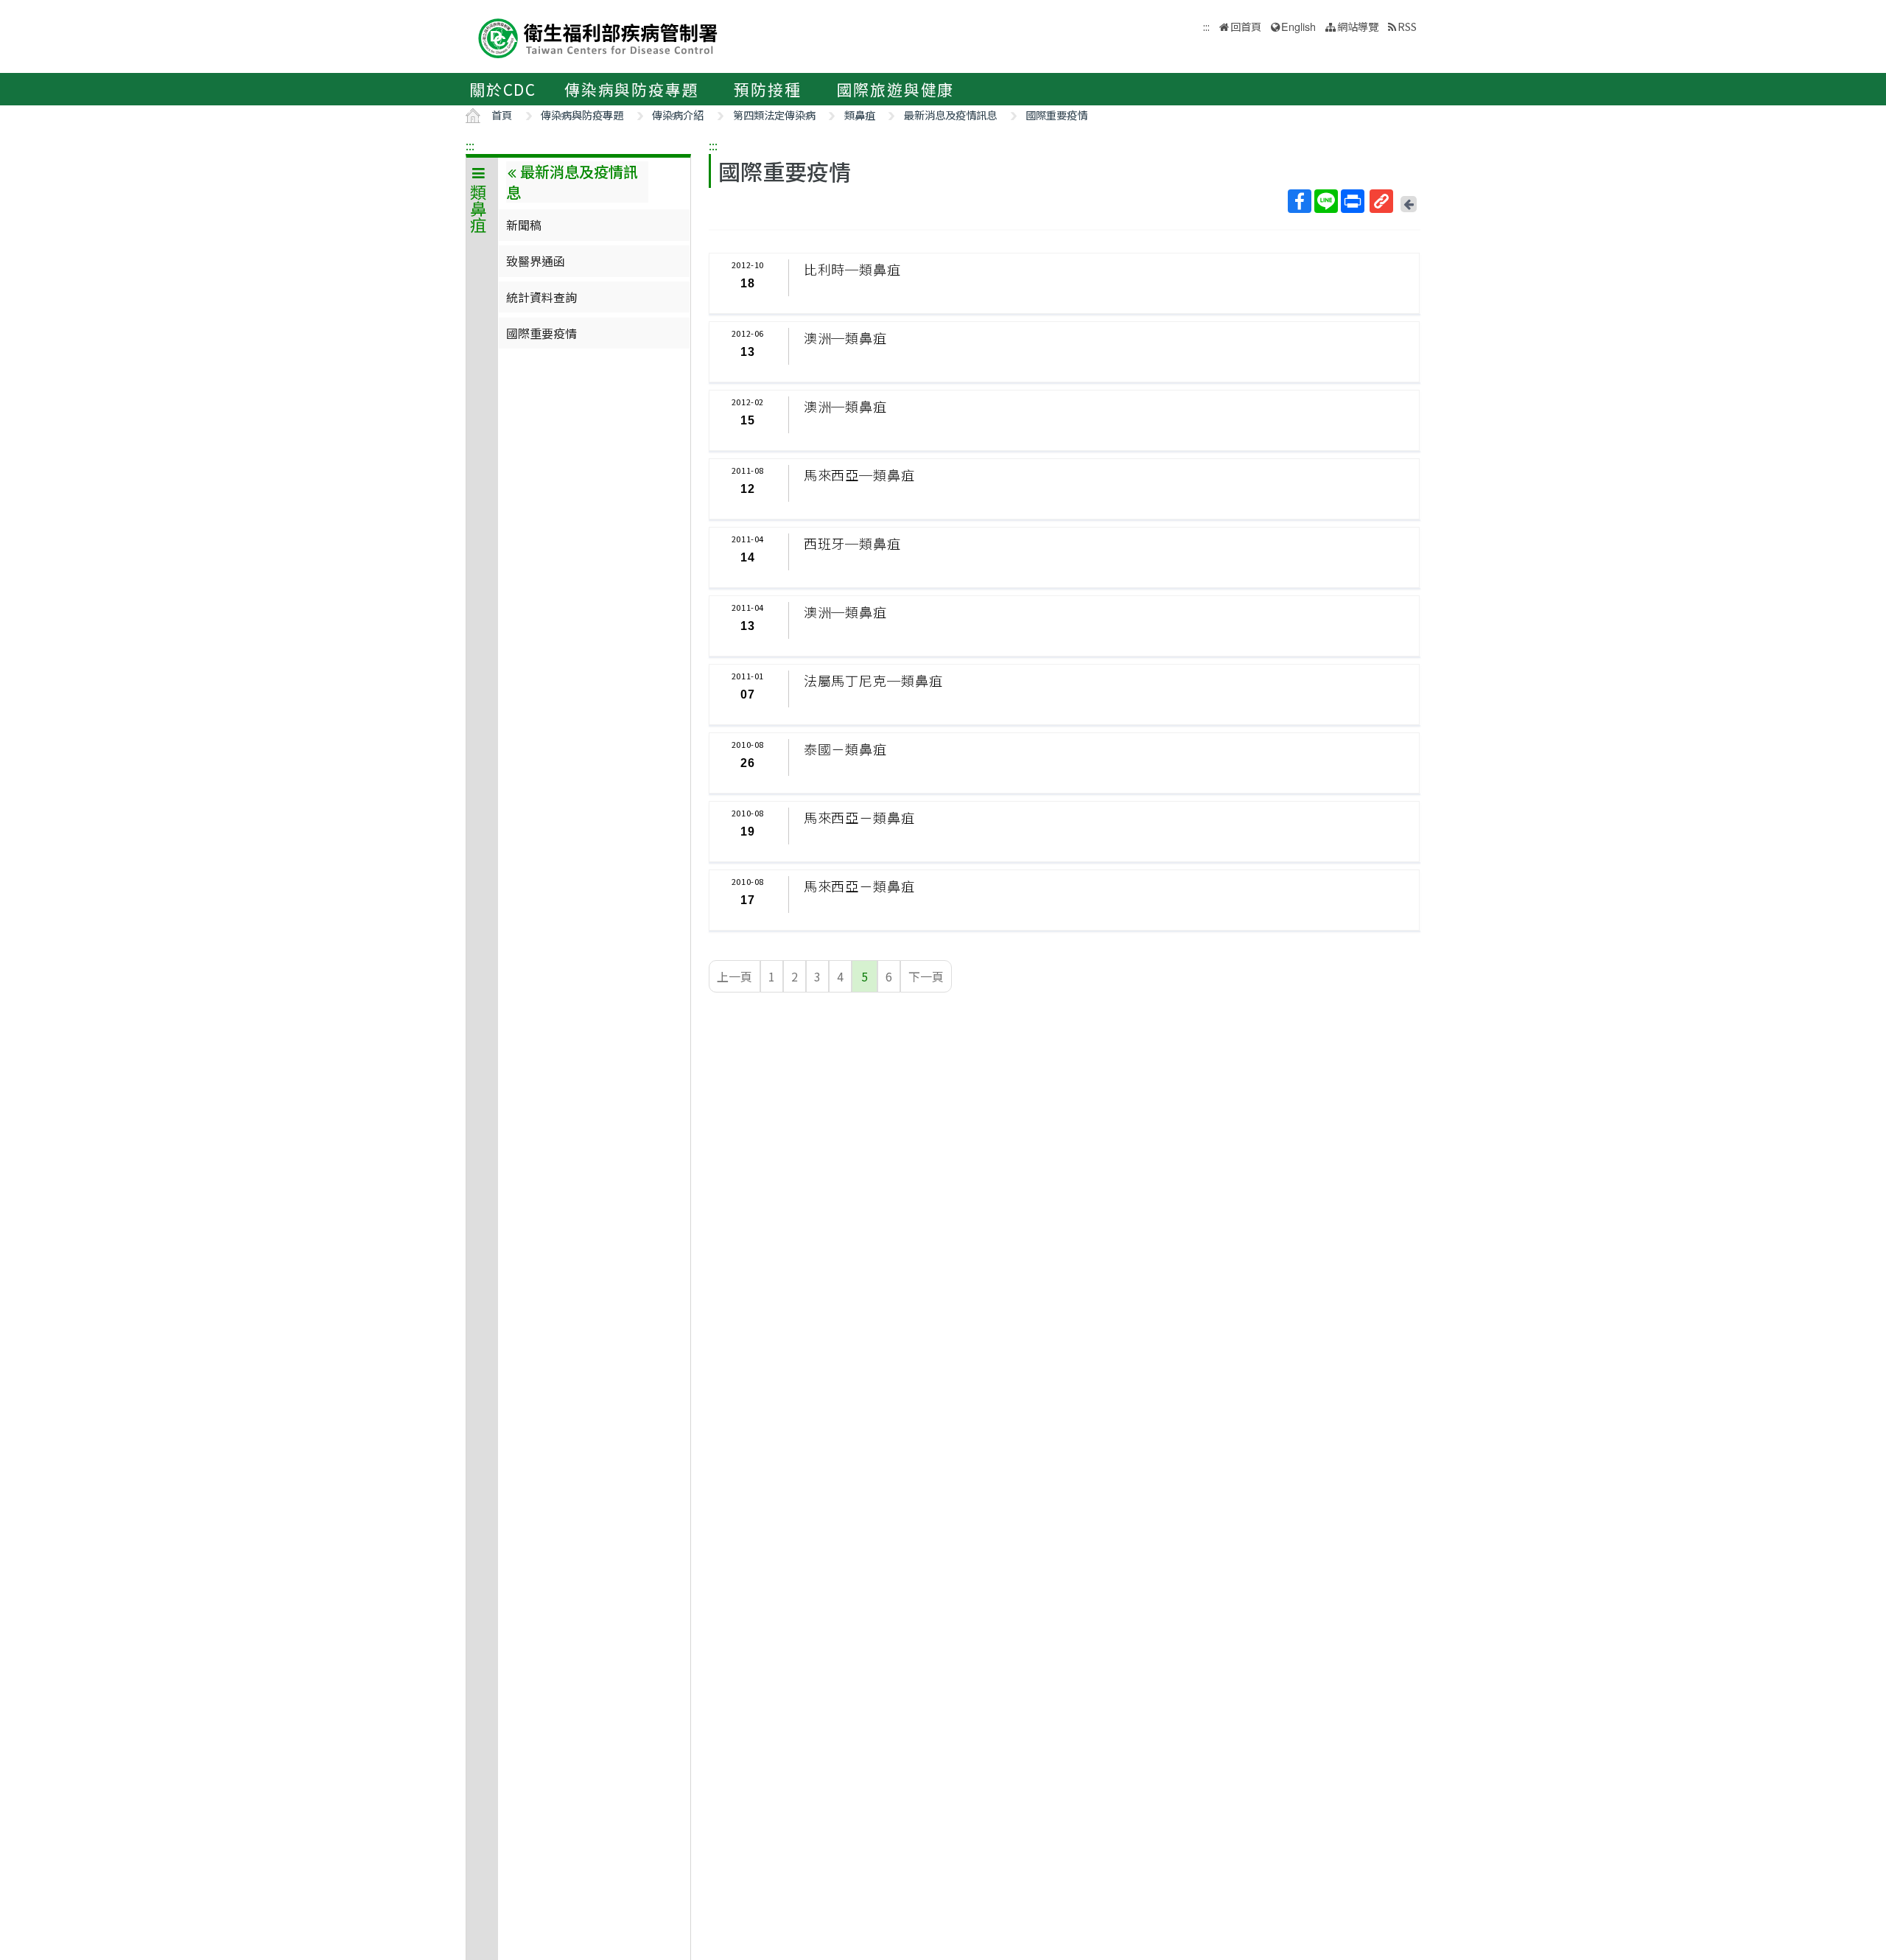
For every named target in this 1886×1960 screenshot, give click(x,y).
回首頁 (1246, 26)
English (1298, 26)
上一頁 (735, 976)
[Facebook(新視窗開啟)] (1300, 201)
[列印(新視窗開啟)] (1353, 201)
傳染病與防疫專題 (631, 89)
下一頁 (926, 976)
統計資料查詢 (541, 297)
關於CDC (503, 89)
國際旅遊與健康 (896, 89)
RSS (1407, 26)
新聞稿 (524, 225)
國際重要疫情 (1056, 115)
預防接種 (767, 89)
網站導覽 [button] (1358, 26)
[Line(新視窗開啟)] (1326, 201)
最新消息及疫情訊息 (950, 115)
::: (470, 145)
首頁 (502, 115)
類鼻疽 (860, 115)
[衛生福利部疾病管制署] (598, 36)
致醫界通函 (536, 261)
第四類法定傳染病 (774, 115)
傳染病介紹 (678, 115)
